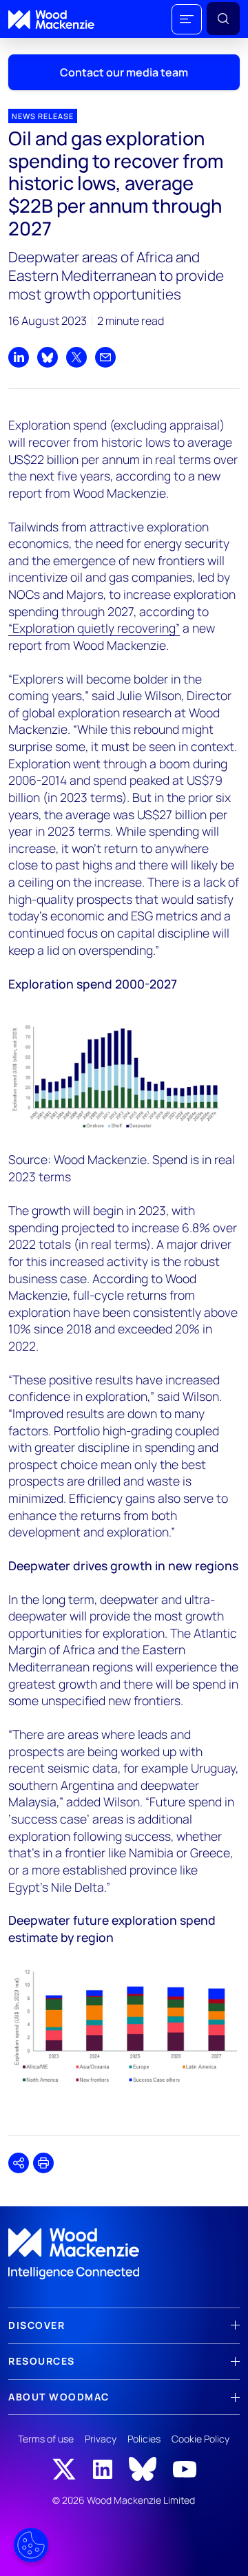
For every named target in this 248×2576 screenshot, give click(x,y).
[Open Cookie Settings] (31, 2545)
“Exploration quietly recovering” (94, 628)
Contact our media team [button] (124, 72)
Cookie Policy (200, 2439)
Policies (144, 2439)
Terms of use (46, 2439)
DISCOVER (37, 2325)
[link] (124, 2254)
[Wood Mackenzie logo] (51, 20)
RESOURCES (42, 2361)
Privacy (101, 2439)
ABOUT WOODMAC (59, 2397)
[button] (187, 19)
